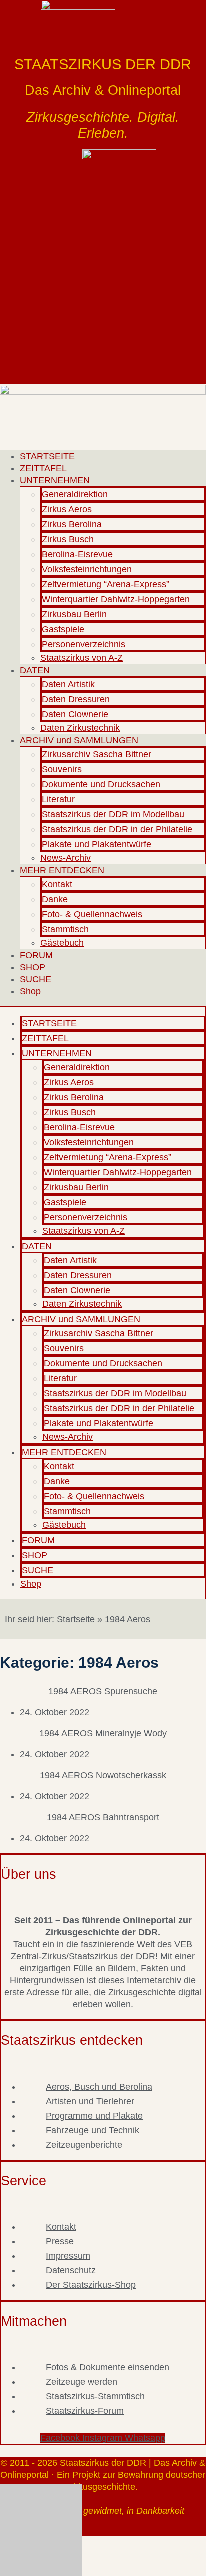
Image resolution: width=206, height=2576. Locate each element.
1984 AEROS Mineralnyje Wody (103, 1733)
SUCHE (36, 979)
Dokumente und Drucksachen (101, 784)
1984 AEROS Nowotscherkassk (103, 1775)
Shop (30, 991)
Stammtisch (65, 929)
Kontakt (57, 884)
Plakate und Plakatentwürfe (97, 844)
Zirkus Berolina (72, 524)
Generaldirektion (75, 494)
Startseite (76, 1619)
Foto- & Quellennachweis (92, 914)
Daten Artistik (68, 684)
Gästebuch (62, 943)
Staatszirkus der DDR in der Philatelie (117, 829)
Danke (55, 899)
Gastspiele (63, 629)
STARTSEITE (47, 456)
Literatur (58, 799)
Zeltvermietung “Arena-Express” (106, 584)
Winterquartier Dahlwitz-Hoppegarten (116, 599)
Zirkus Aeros (67, 509)
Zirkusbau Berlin (74, 614)
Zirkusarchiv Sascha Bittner (97, 754)
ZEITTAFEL (43, 468)
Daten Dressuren (76, 699)
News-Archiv (66, 858)
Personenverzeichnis (84, 644)
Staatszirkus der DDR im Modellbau (113, 814)
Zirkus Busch (68, 539)
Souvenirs (62, 769)
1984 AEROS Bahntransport (103, 1817)
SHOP (33, 967)
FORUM (36, 955)
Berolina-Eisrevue (77, 554)
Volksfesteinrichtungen (87, 569)
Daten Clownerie (75, 714)
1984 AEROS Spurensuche (103, 1691)
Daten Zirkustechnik (80, 728)
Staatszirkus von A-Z (82, 658)
